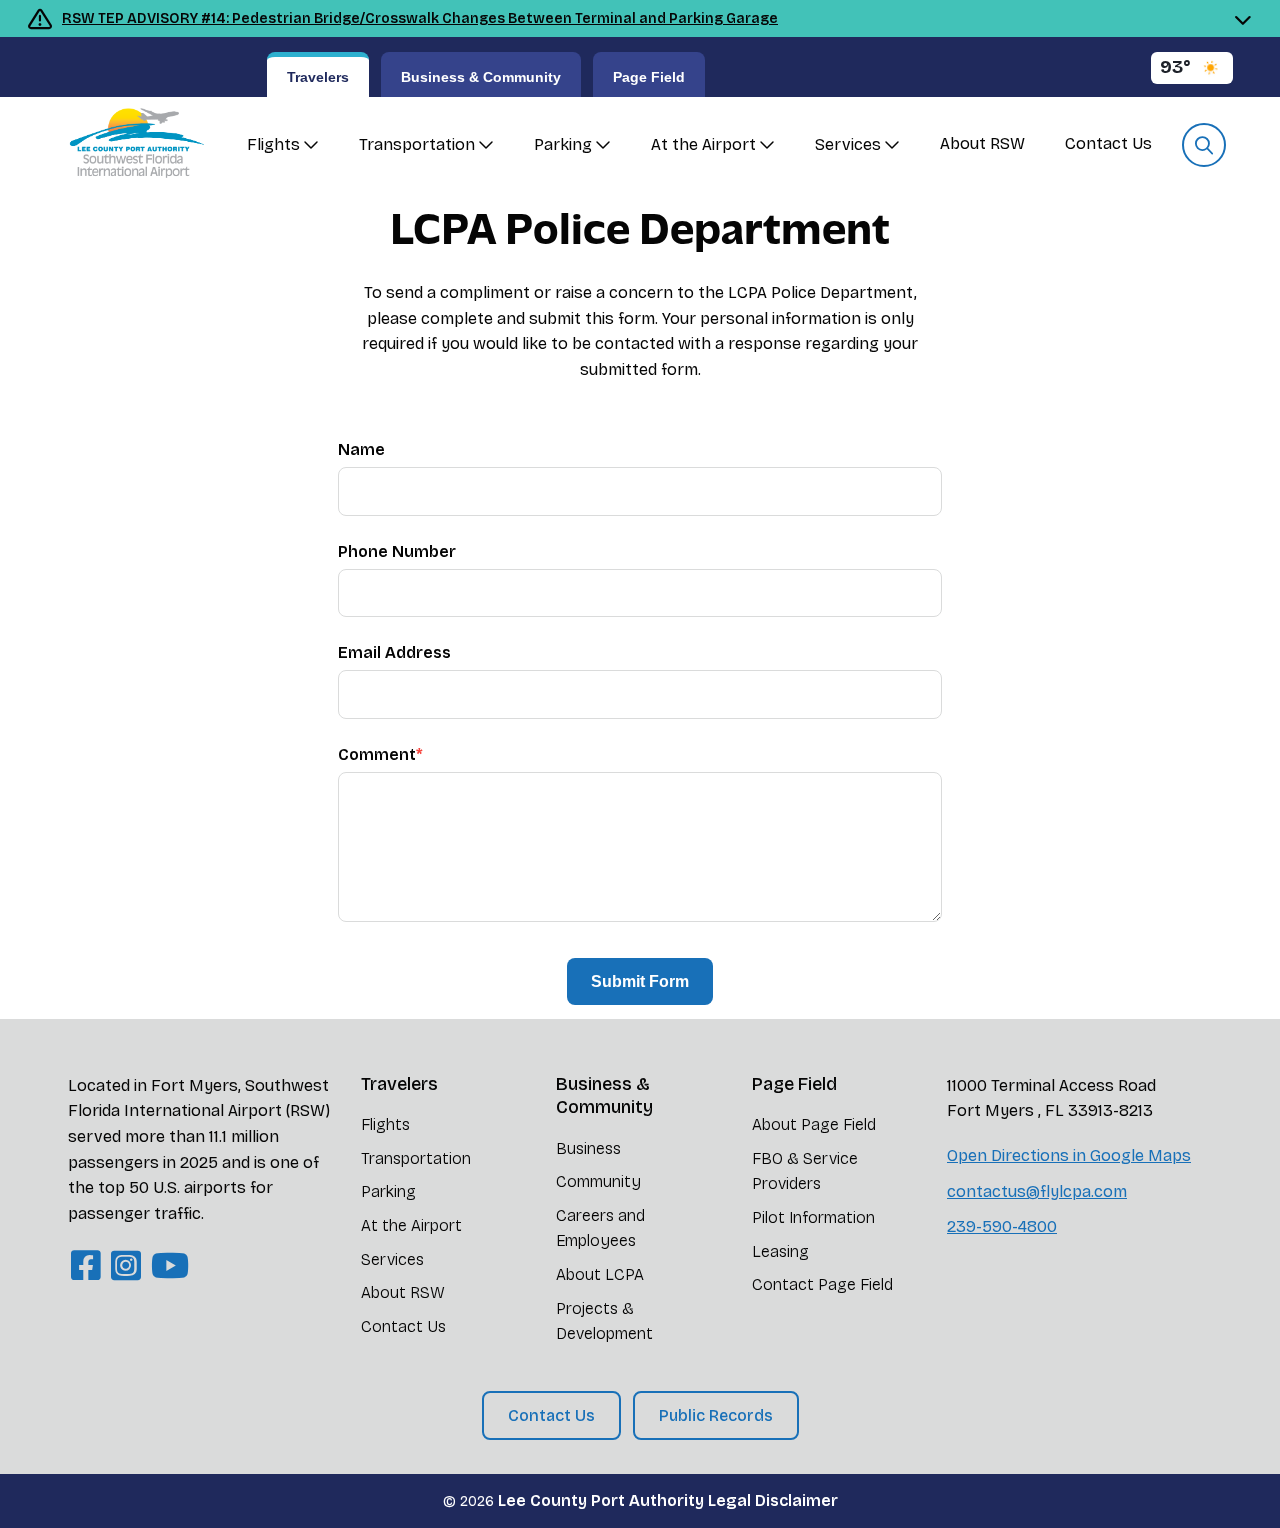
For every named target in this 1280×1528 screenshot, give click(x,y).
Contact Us (1108, 143)
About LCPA (600, 1274)
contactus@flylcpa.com (1037, 1191)
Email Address (394, 652)
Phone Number (397, 551)
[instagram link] (126, 1266)
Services (848, 144)
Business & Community (481, 77)
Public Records (716, 1415)
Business (588, 1148)
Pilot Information (813, 1217)
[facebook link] (86, 1266)
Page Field (649, 77)
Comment (380, 754)
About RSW (982, 143)
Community (598, 1181)
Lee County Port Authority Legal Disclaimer (668, 1500)
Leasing (780, 1251)
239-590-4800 (1002, 1226)
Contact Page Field (822, 1284)
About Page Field (814, 1124)
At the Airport (703, 144)
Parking (563, 144)
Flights (273, 144)
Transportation (417, 144)
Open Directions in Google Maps (1069, 1155)
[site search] (1204, 145)
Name (361, 449)
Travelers (318, 77)
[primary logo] (129, 145)
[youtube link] (170, 1266)
